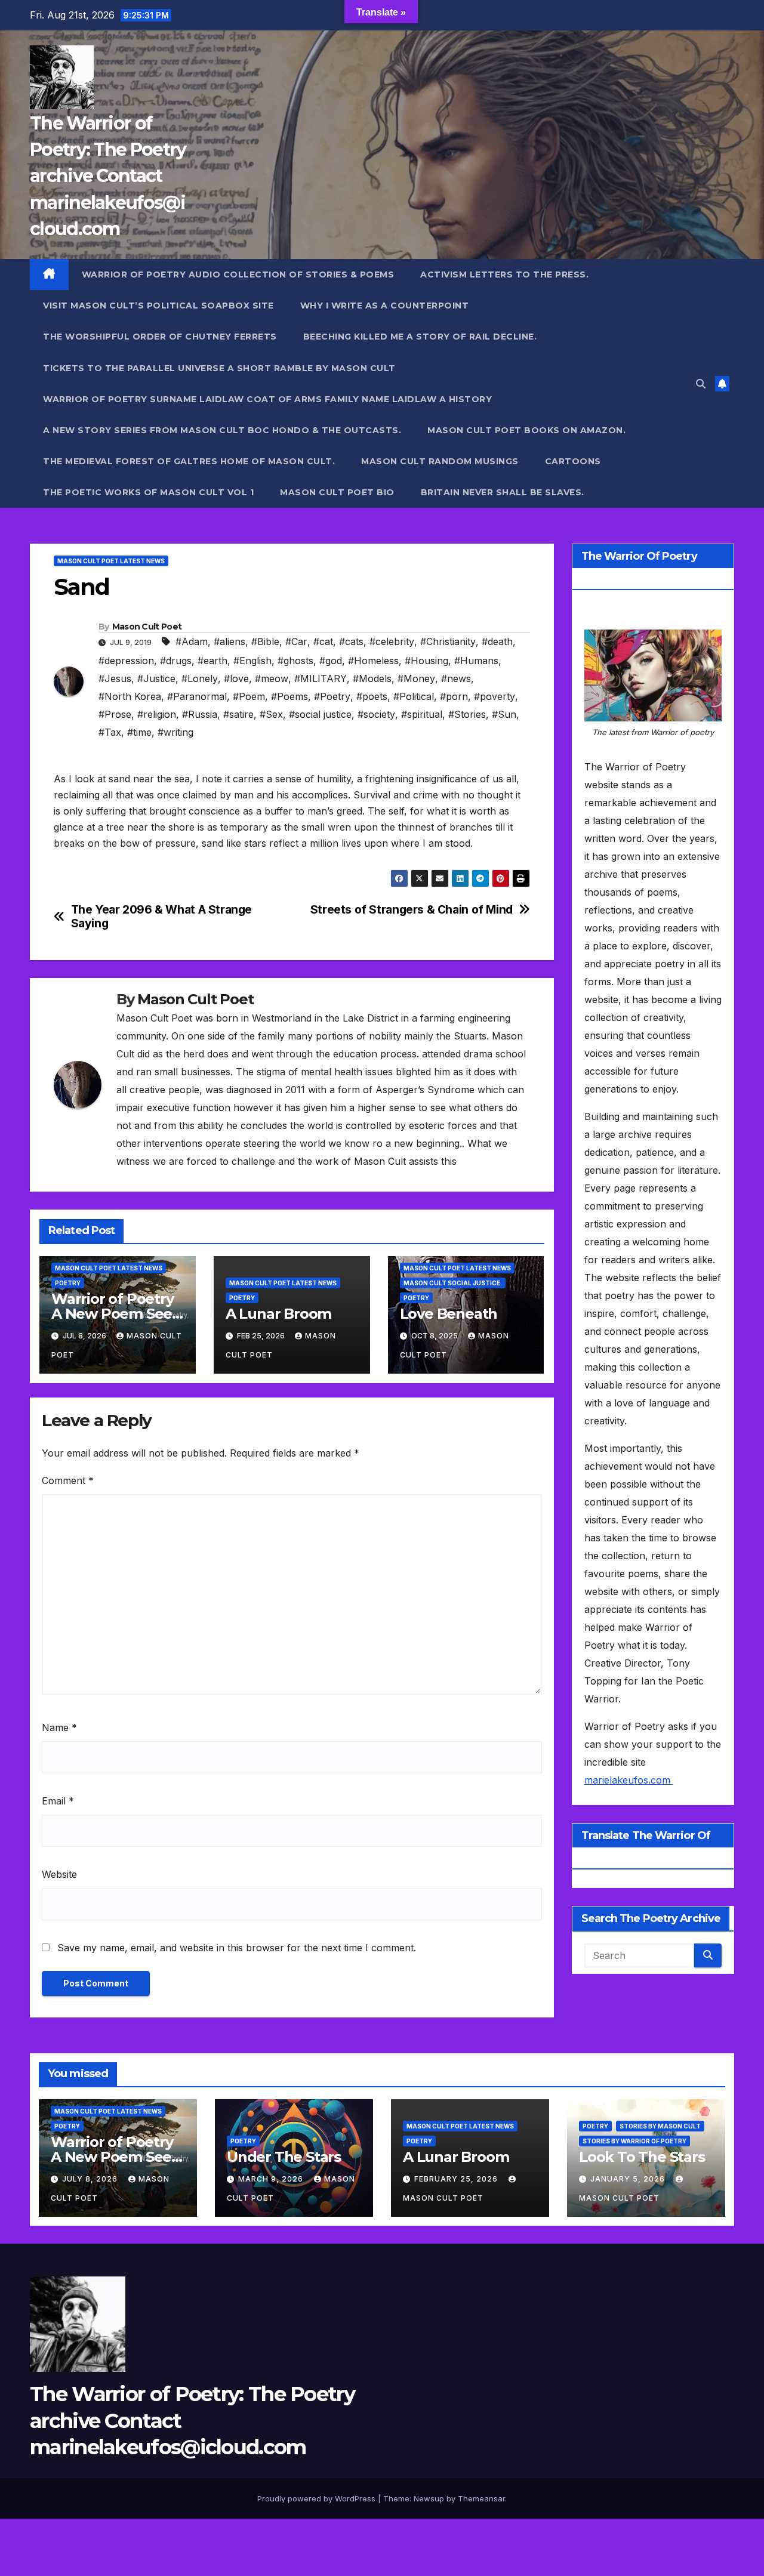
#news (456, 678)
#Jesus (115, 678)
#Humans (476, 661)
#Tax (110, 732)
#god (331, 661)
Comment (68, 1480)
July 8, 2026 (91, 2179)
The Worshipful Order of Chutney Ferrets (160, 337)
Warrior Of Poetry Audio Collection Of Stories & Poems (238, 274)
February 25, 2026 (457, 2179)
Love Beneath (449, 1314)
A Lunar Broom (278, 1314)
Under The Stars (284, 2157)
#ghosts (295, 661)
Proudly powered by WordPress (318, 2498)
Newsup (429, 2498)
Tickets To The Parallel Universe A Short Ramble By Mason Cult (219, 368)
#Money (416, 678)
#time (139, 732)
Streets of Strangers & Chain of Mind (412, 910)
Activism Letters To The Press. (504, 274)
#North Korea (130, 696)
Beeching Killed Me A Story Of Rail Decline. (420, 337)
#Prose (115, 714)
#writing (175, 732)
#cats (351, 641)
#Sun (504, 714)
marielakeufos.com (629, 1780)
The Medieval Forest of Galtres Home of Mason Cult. (189, 461)
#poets (372, 696)
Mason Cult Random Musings (440, 461)
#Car (296, 641)
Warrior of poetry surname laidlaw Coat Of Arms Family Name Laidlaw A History (267, 399)
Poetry (68, 1283)
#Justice (156, 678)
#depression (126, 661)
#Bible (265, 641)
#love (236, 678)
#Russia (200, 714)
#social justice (320, 714)
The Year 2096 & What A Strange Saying (161, 917)
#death (497, 641)
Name (59, 1727)
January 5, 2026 (629, 2179)
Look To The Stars (642, 2157)
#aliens (229, 641)
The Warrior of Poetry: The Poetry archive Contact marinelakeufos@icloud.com (108, 176)
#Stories (467, 714)
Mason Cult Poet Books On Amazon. (526, 430)
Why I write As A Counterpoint (385, 306)
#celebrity (392, 641)
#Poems (289, 696)
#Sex (271, 714)
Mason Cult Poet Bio (337, 492)
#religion (157, 714)
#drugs (176, 661)
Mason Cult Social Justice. (453, 1283)
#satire (238, 714)
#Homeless (373, 661)
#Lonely (200, 678)
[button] (701, 384)
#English (252, 661)
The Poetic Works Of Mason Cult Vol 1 (148, 492)
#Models (372, 678)
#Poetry (332, 696)
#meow (272, 678)
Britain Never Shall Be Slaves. (503, 492)
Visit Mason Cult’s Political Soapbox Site (158, 306)
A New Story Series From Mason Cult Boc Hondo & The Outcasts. (222, 430)
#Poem (249, 696)
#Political (414, 696)
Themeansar (481, 2498)
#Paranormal (197, 696)
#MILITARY (321, 678)
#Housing (426, 661)
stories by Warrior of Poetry (634, 2141)
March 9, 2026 (272, 2179)
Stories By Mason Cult (660, 2126)
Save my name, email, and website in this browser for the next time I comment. (237, 1948)
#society (376, 714)
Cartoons (573, 461)
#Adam (192, 641)
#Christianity (448, 641)
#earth (212, 661)
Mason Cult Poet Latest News (111, 561)
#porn (454, 696)
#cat (323, 641)
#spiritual (422, 714)
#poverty (495, 696)
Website (59, 1874)
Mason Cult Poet (147, 627)
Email (58, 1801)
